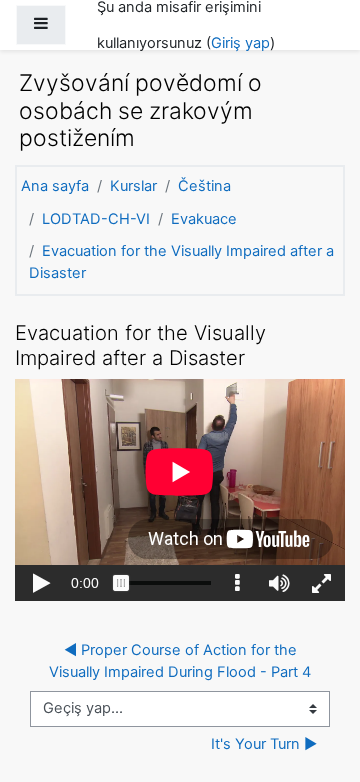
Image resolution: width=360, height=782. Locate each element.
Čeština (204, 186)
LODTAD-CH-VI (96, 219)
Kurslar (133, 186)
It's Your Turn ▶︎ (264, 744)
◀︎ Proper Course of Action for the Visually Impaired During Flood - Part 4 (180, 661)
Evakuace (204, 219)
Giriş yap (240, 43)
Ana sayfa (55, 186)
